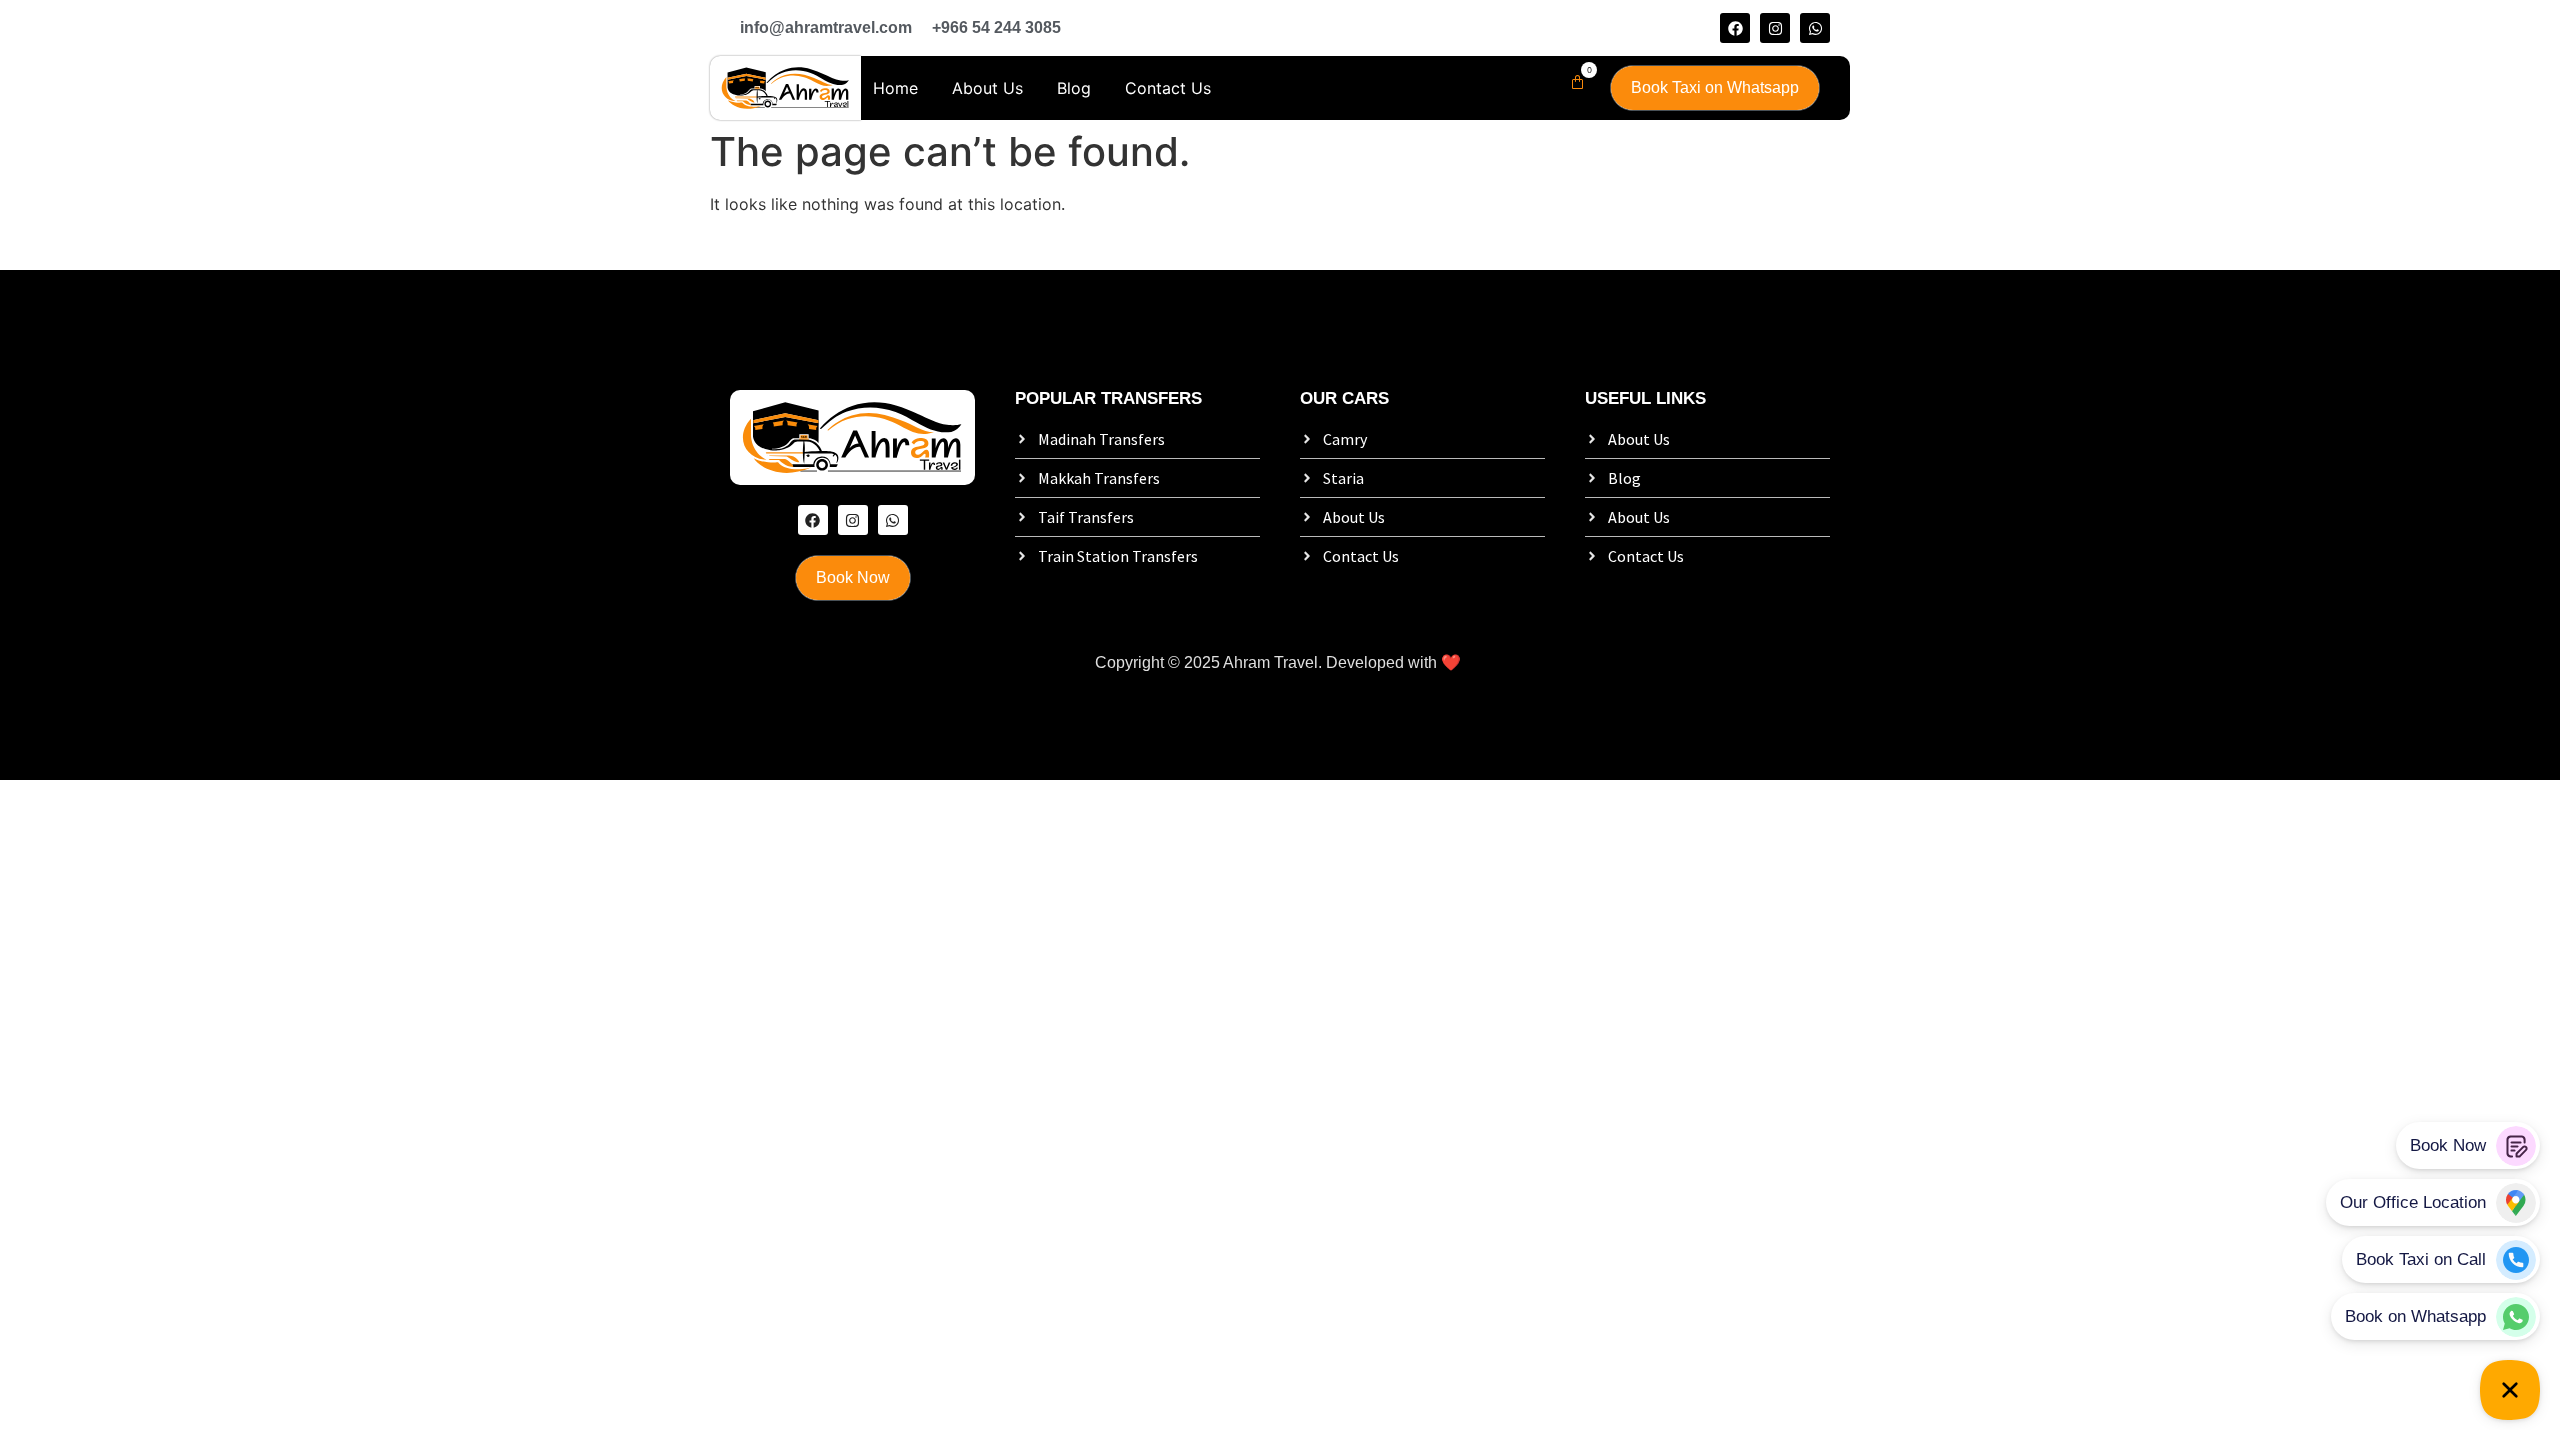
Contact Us (1168, 88)
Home (895, 88)
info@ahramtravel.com (826, 27)
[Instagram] (1775, 28)
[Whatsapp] (1815, 28)
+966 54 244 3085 (996, 27)
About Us (987, 88)
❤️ (1451, 662)
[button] (1573, 82)
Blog (1074, 88)
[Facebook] (1735, 28)
